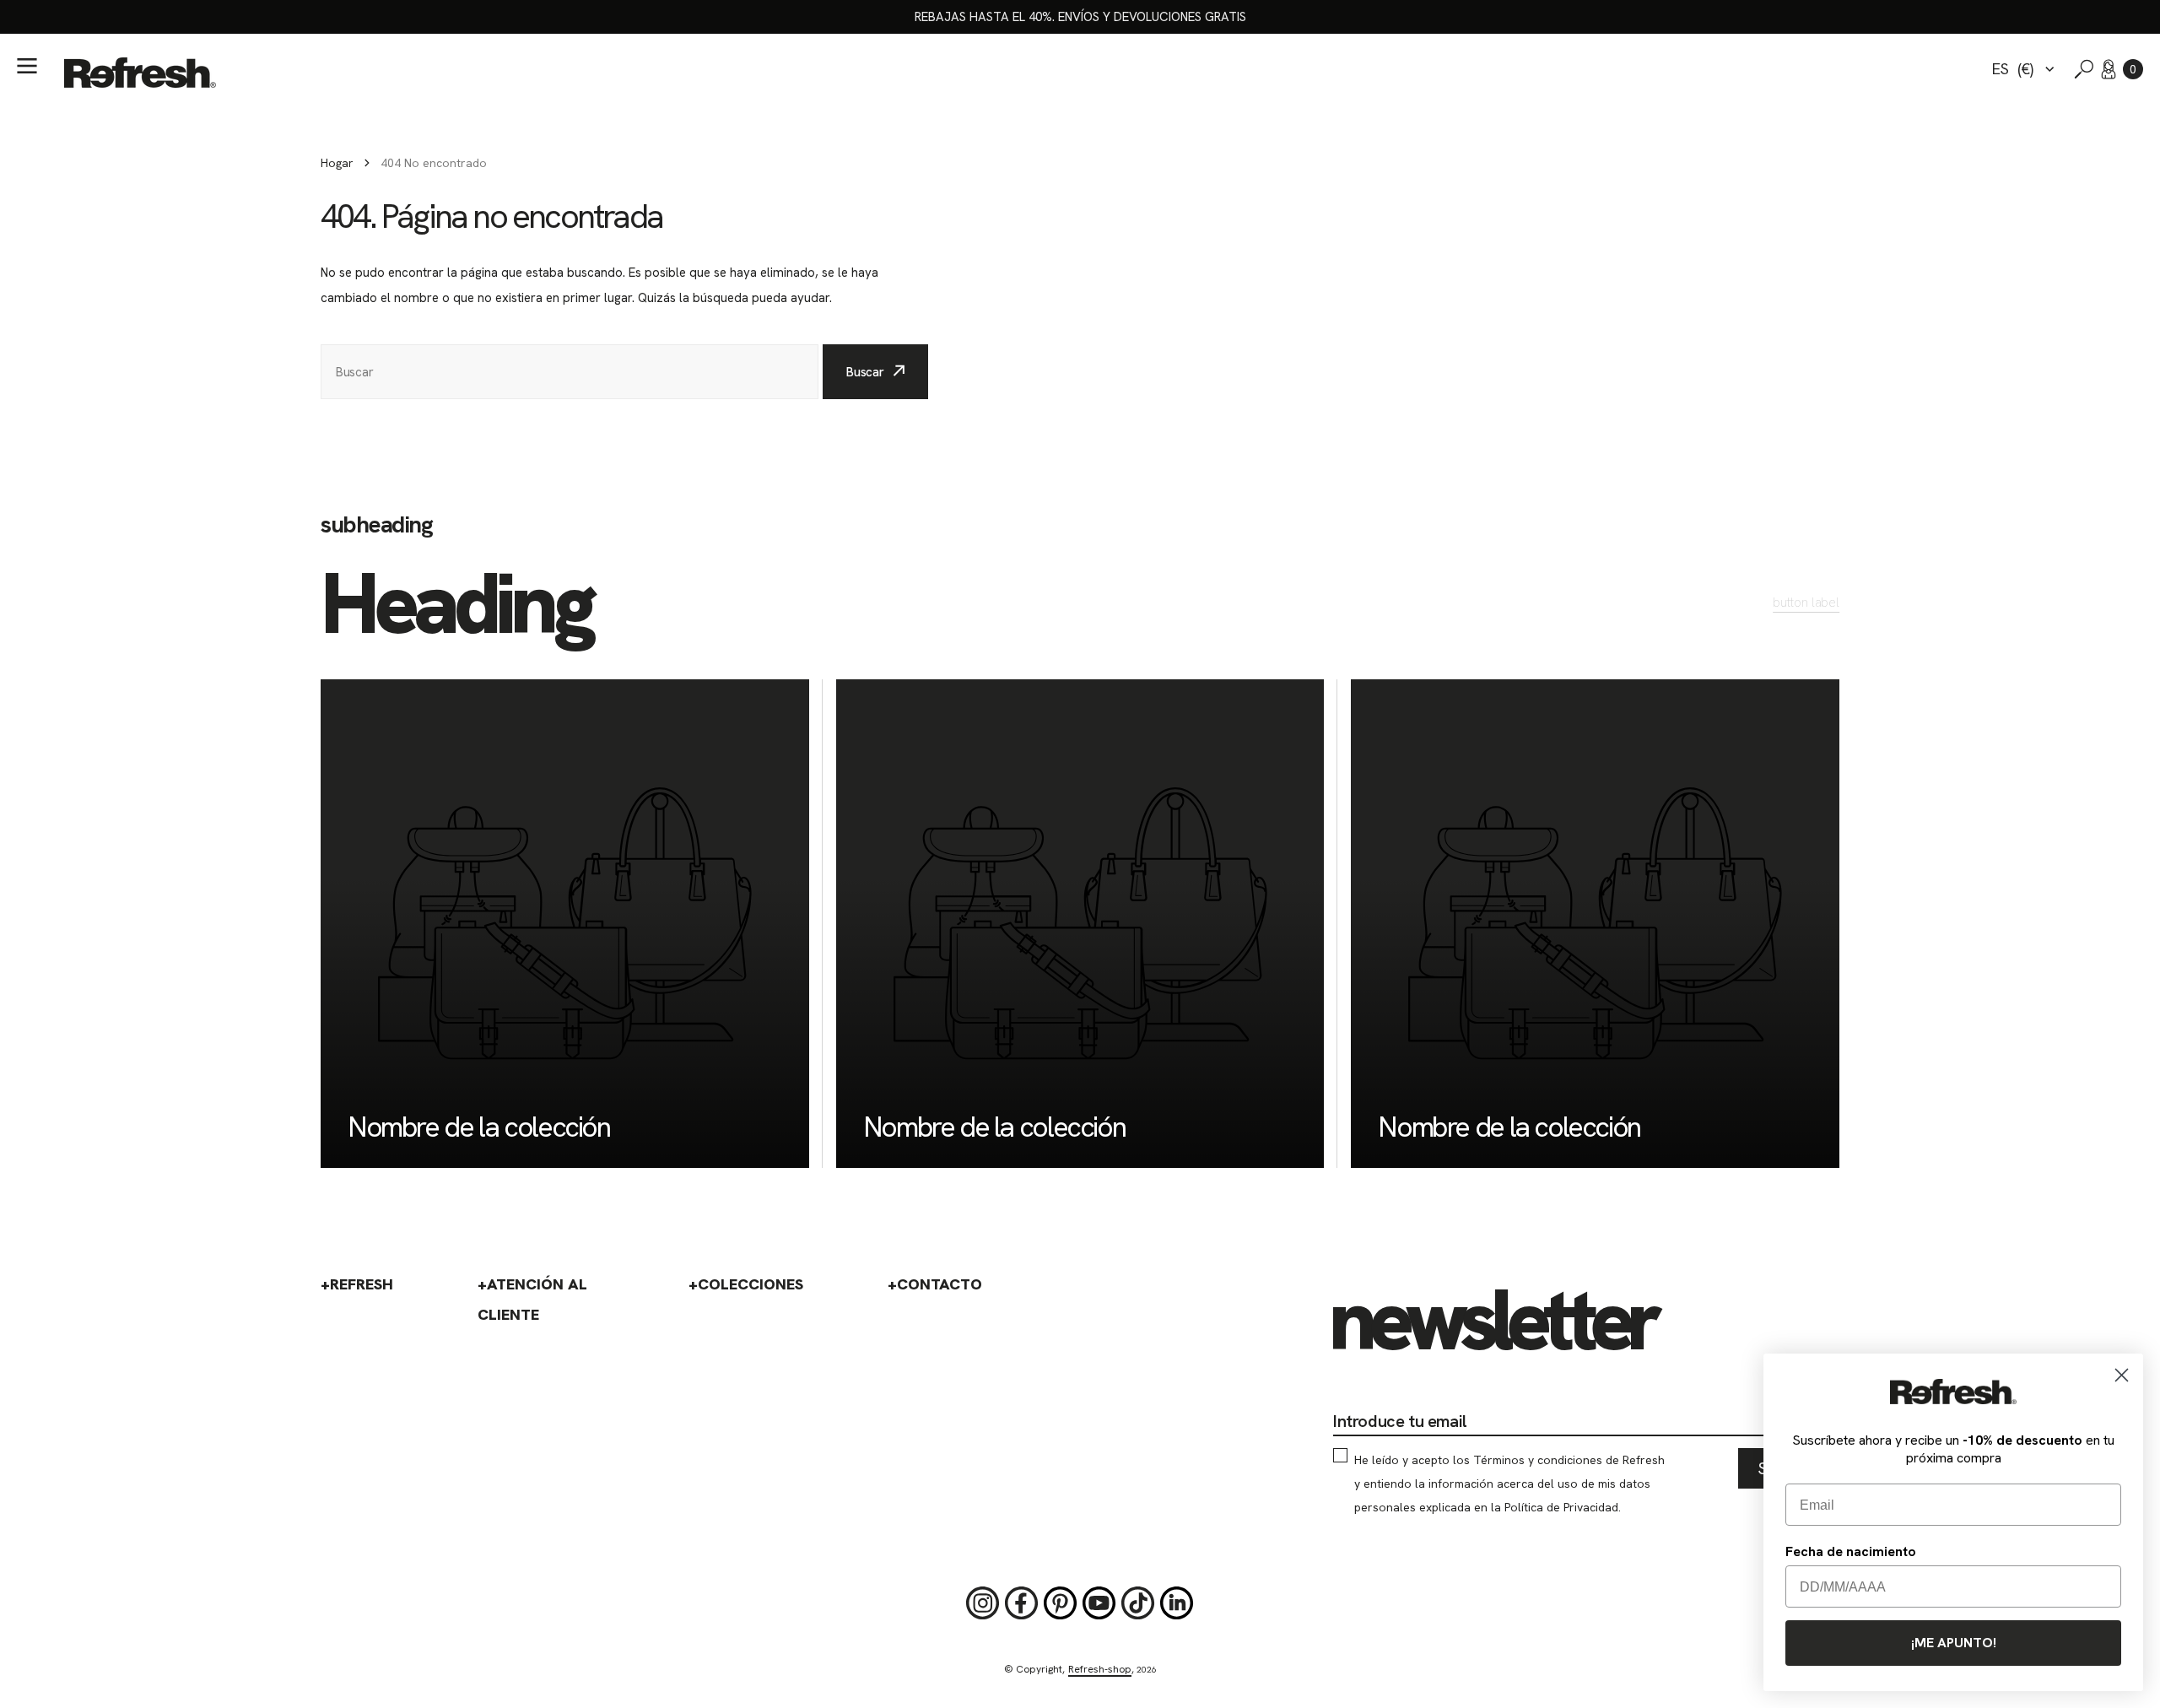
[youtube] (1099, 1603)
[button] (2133, 69)
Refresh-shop (1100, 1669)
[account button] (2109, 69)
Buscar (865, 372)
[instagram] (983, 1603)
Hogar (337, 163)
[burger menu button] (27, 66)
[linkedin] (1177, 1603)
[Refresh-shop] (140, 73)
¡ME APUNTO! (1954, 1643)
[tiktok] (1138, 1603)
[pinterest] (1061, 1603)
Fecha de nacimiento (1851, 1551)
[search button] (2084, 69)
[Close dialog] (2122, 1375)
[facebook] (1022, 1603)
